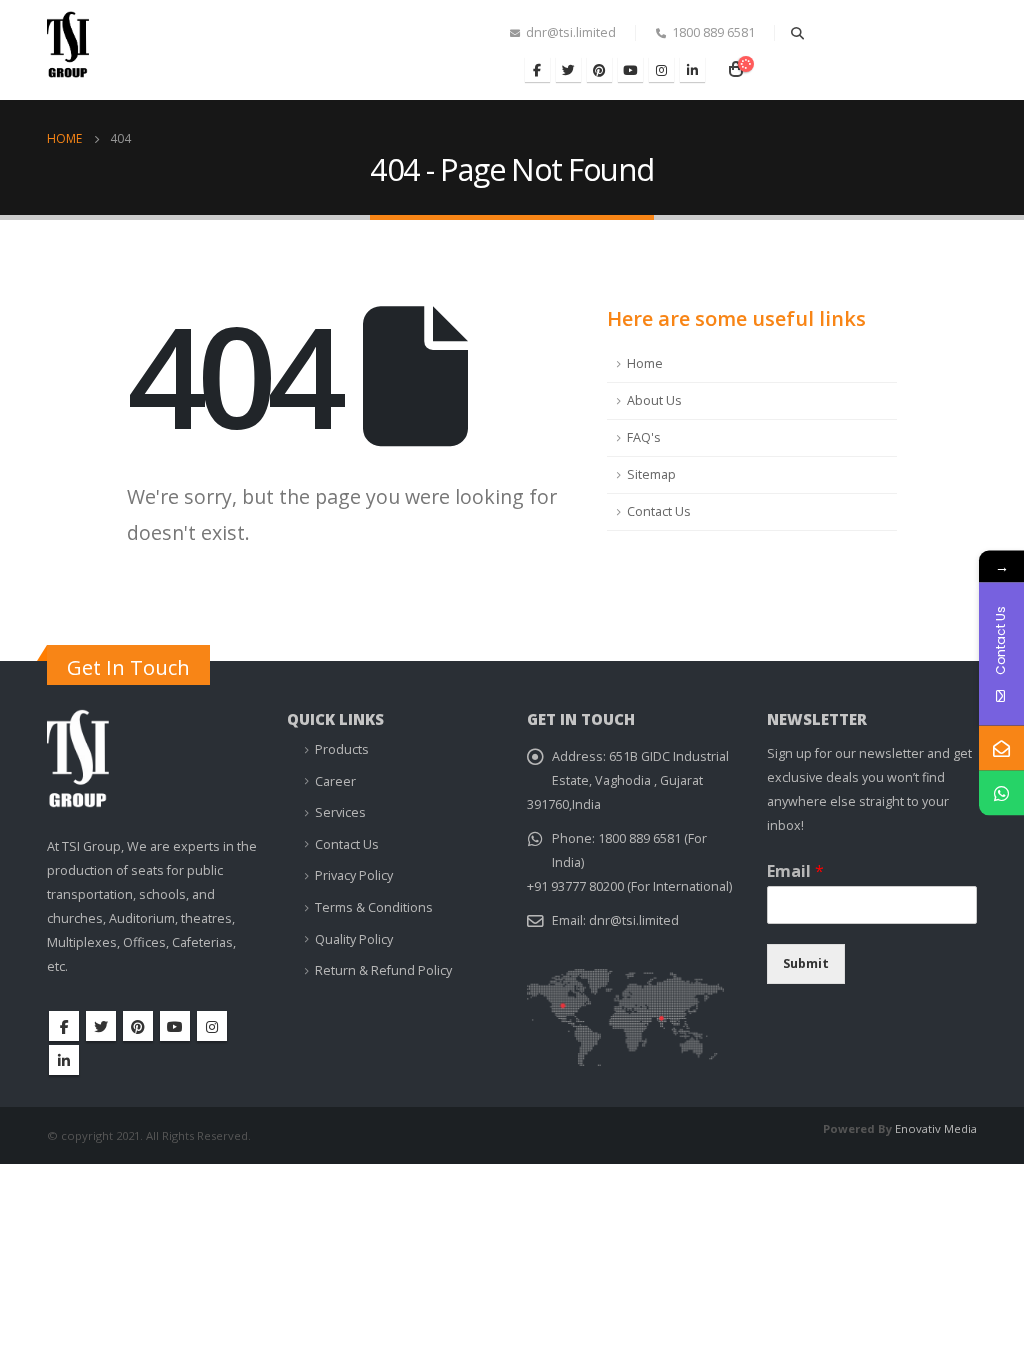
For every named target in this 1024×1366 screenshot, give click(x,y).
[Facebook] (537, 69)
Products (342, 749)
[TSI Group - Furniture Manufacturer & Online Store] (87, 52)
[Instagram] (661, 69)
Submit (806, 963)
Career (335, 781)
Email (795, 871)
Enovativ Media (936, 1128)
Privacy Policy (354, 875)
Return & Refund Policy (383, 970)
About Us (654, 400)
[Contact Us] (1001, 748)
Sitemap (651, 474)
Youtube (175, 1026)
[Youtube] (630, 69)
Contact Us (659, 511)
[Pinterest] (599, 69)
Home (645, 363)
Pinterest (138, 1026)
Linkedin (64, 1060)
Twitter (101, 1026)
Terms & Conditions (374, 907)
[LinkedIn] (692, 69)
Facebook (64, 1026)
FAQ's (644, 437)
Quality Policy (354, 939)
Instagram (212, 1026)
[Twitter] (568, 69)
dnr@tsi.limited (634, 920)
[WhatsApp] (1001, 793)
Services (340, 812)
